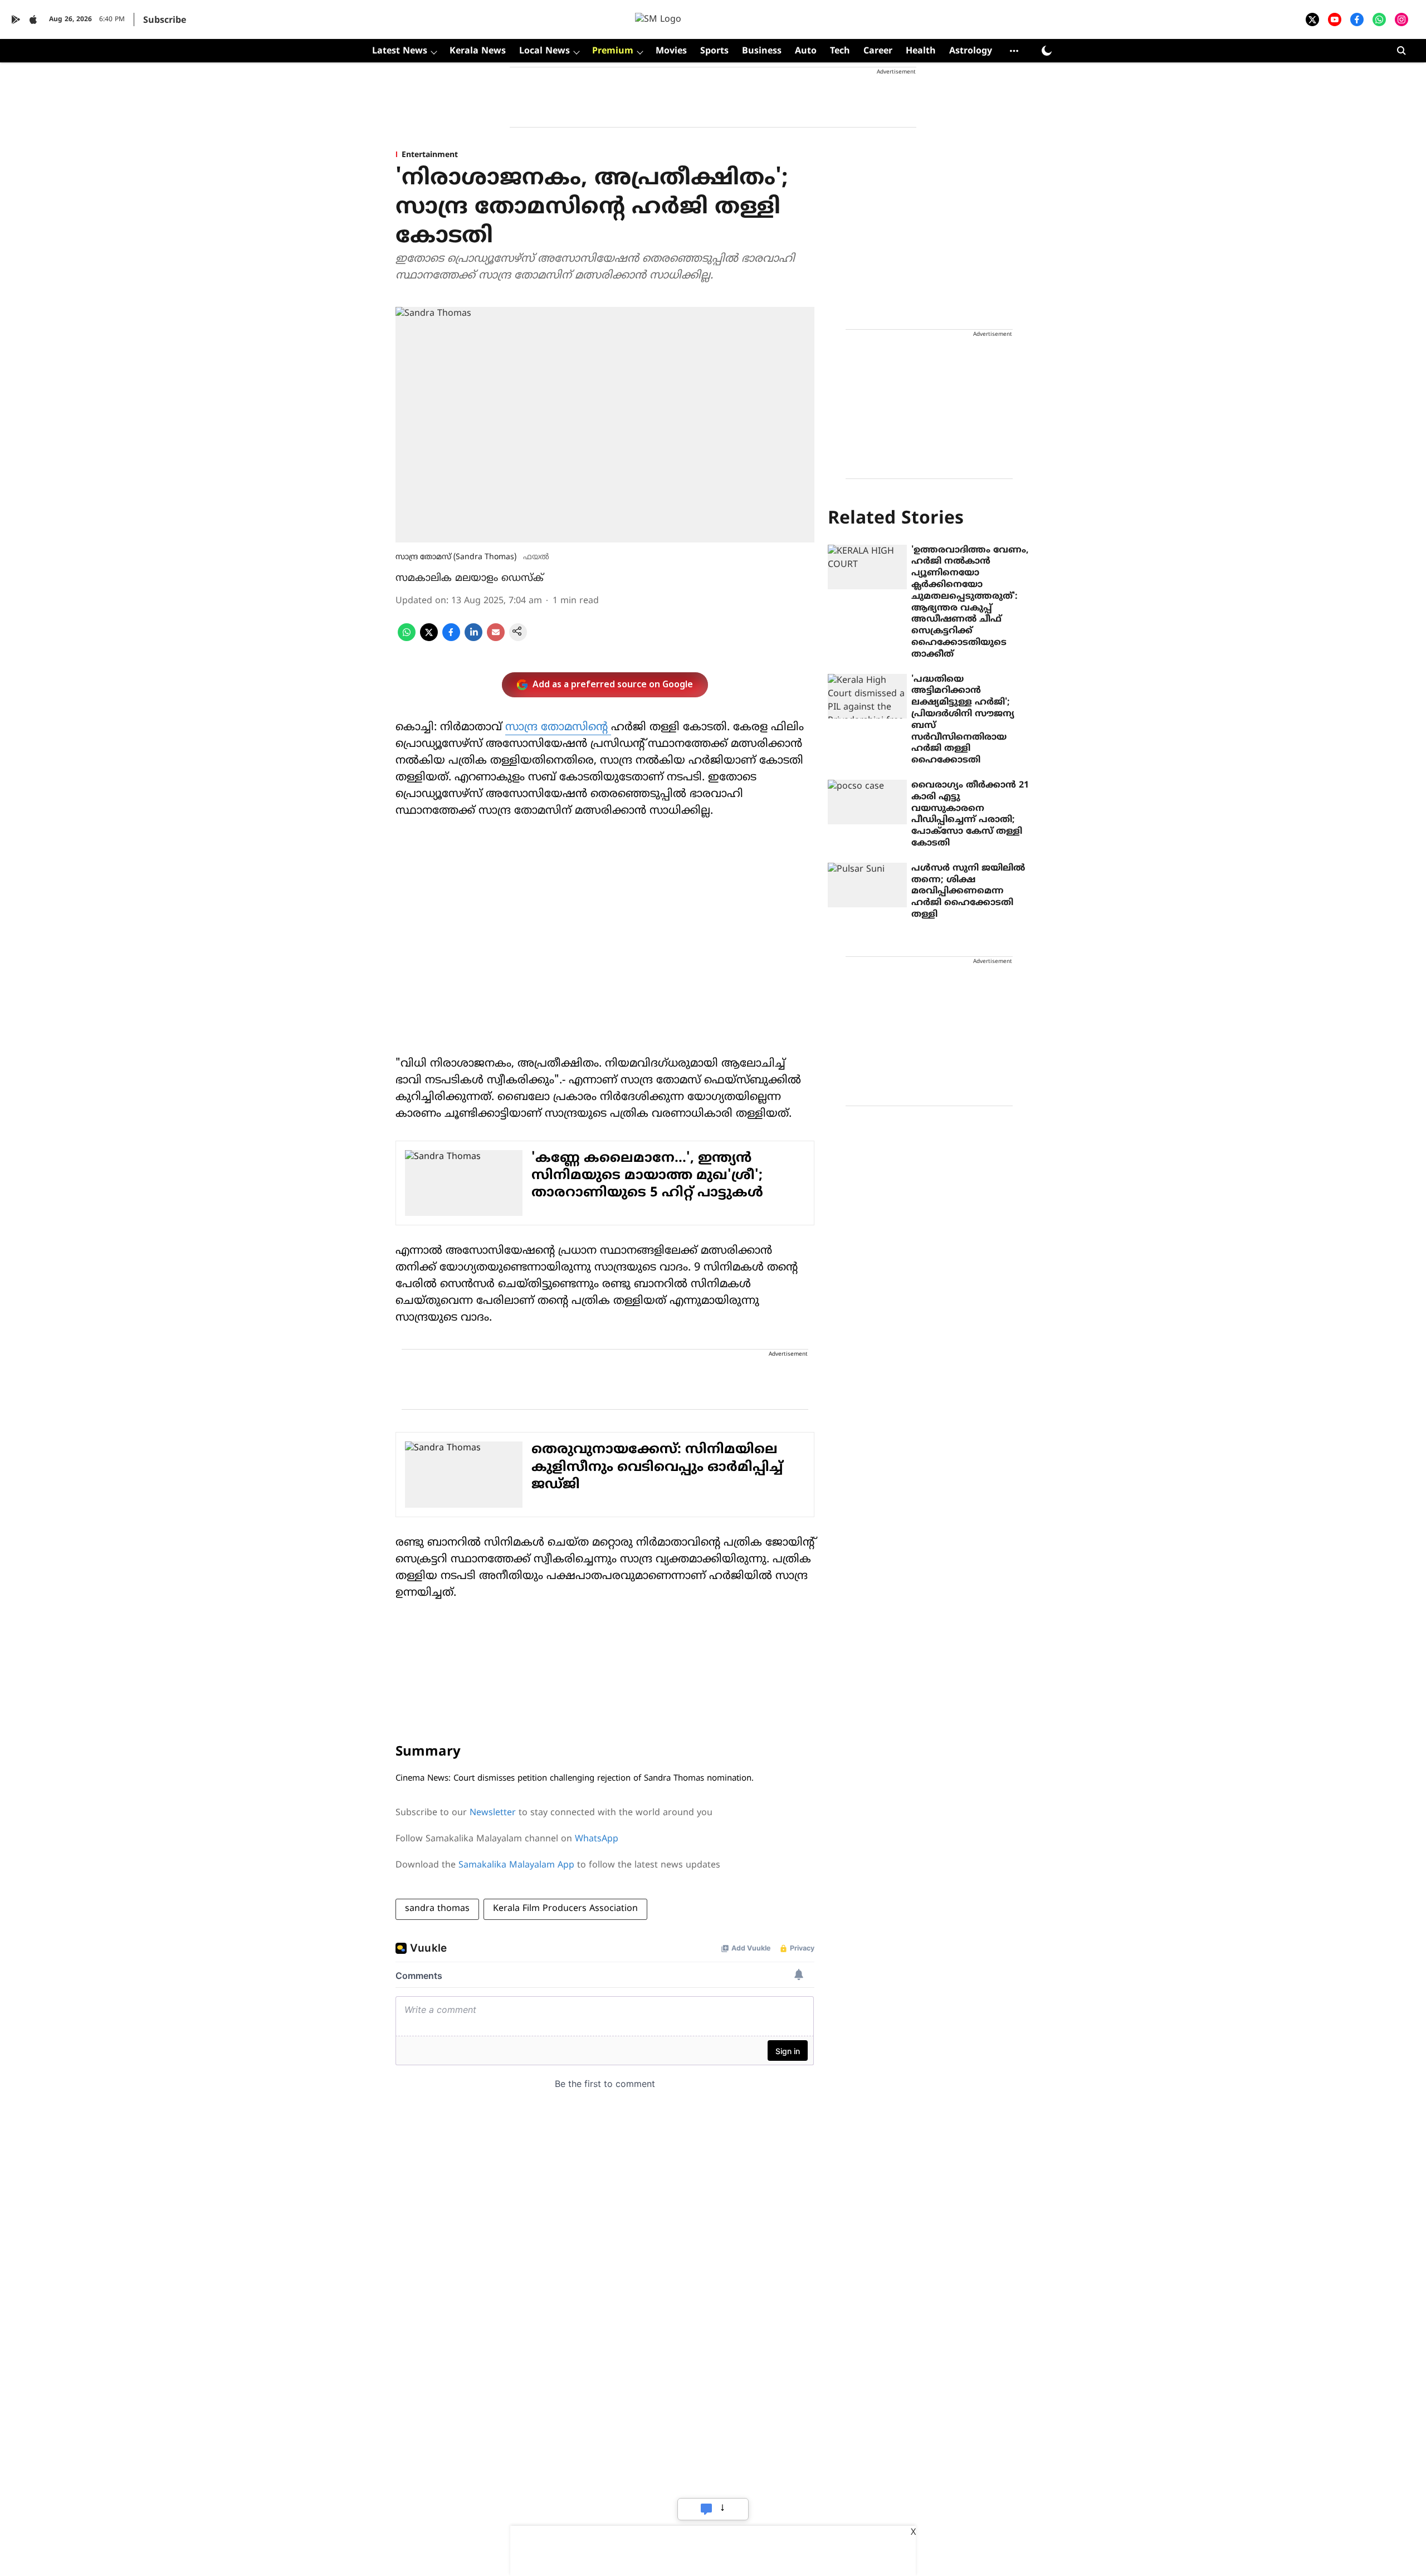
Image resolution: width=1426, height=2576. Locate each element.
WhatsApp (597, 1839)
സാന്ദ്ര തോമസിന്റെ (558, 728)
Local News (544, 51)
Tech (840, 51)
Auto (806, 51)
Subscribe (165, 21)
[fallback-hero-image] (867, 567)
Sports (714, 51)
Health (921, 51)
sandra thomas (437, 1909)
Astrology (971, 51)
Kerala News (478, 51)
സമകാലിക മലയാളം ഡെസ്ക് (470, 578)
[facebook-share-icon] (451, 639)
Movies (671, 51)
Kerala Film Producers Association (565, 1909)
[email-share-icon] (496, 639)
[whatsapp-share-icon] (407, 639)
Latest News (400, 51)
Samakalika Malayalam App (516, 1865)
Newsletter (493, 1813)
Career (878, 51)
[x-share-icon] (429, 639)
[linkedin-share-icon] (473, 639)
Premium (613, 51)
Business (762, 51)
